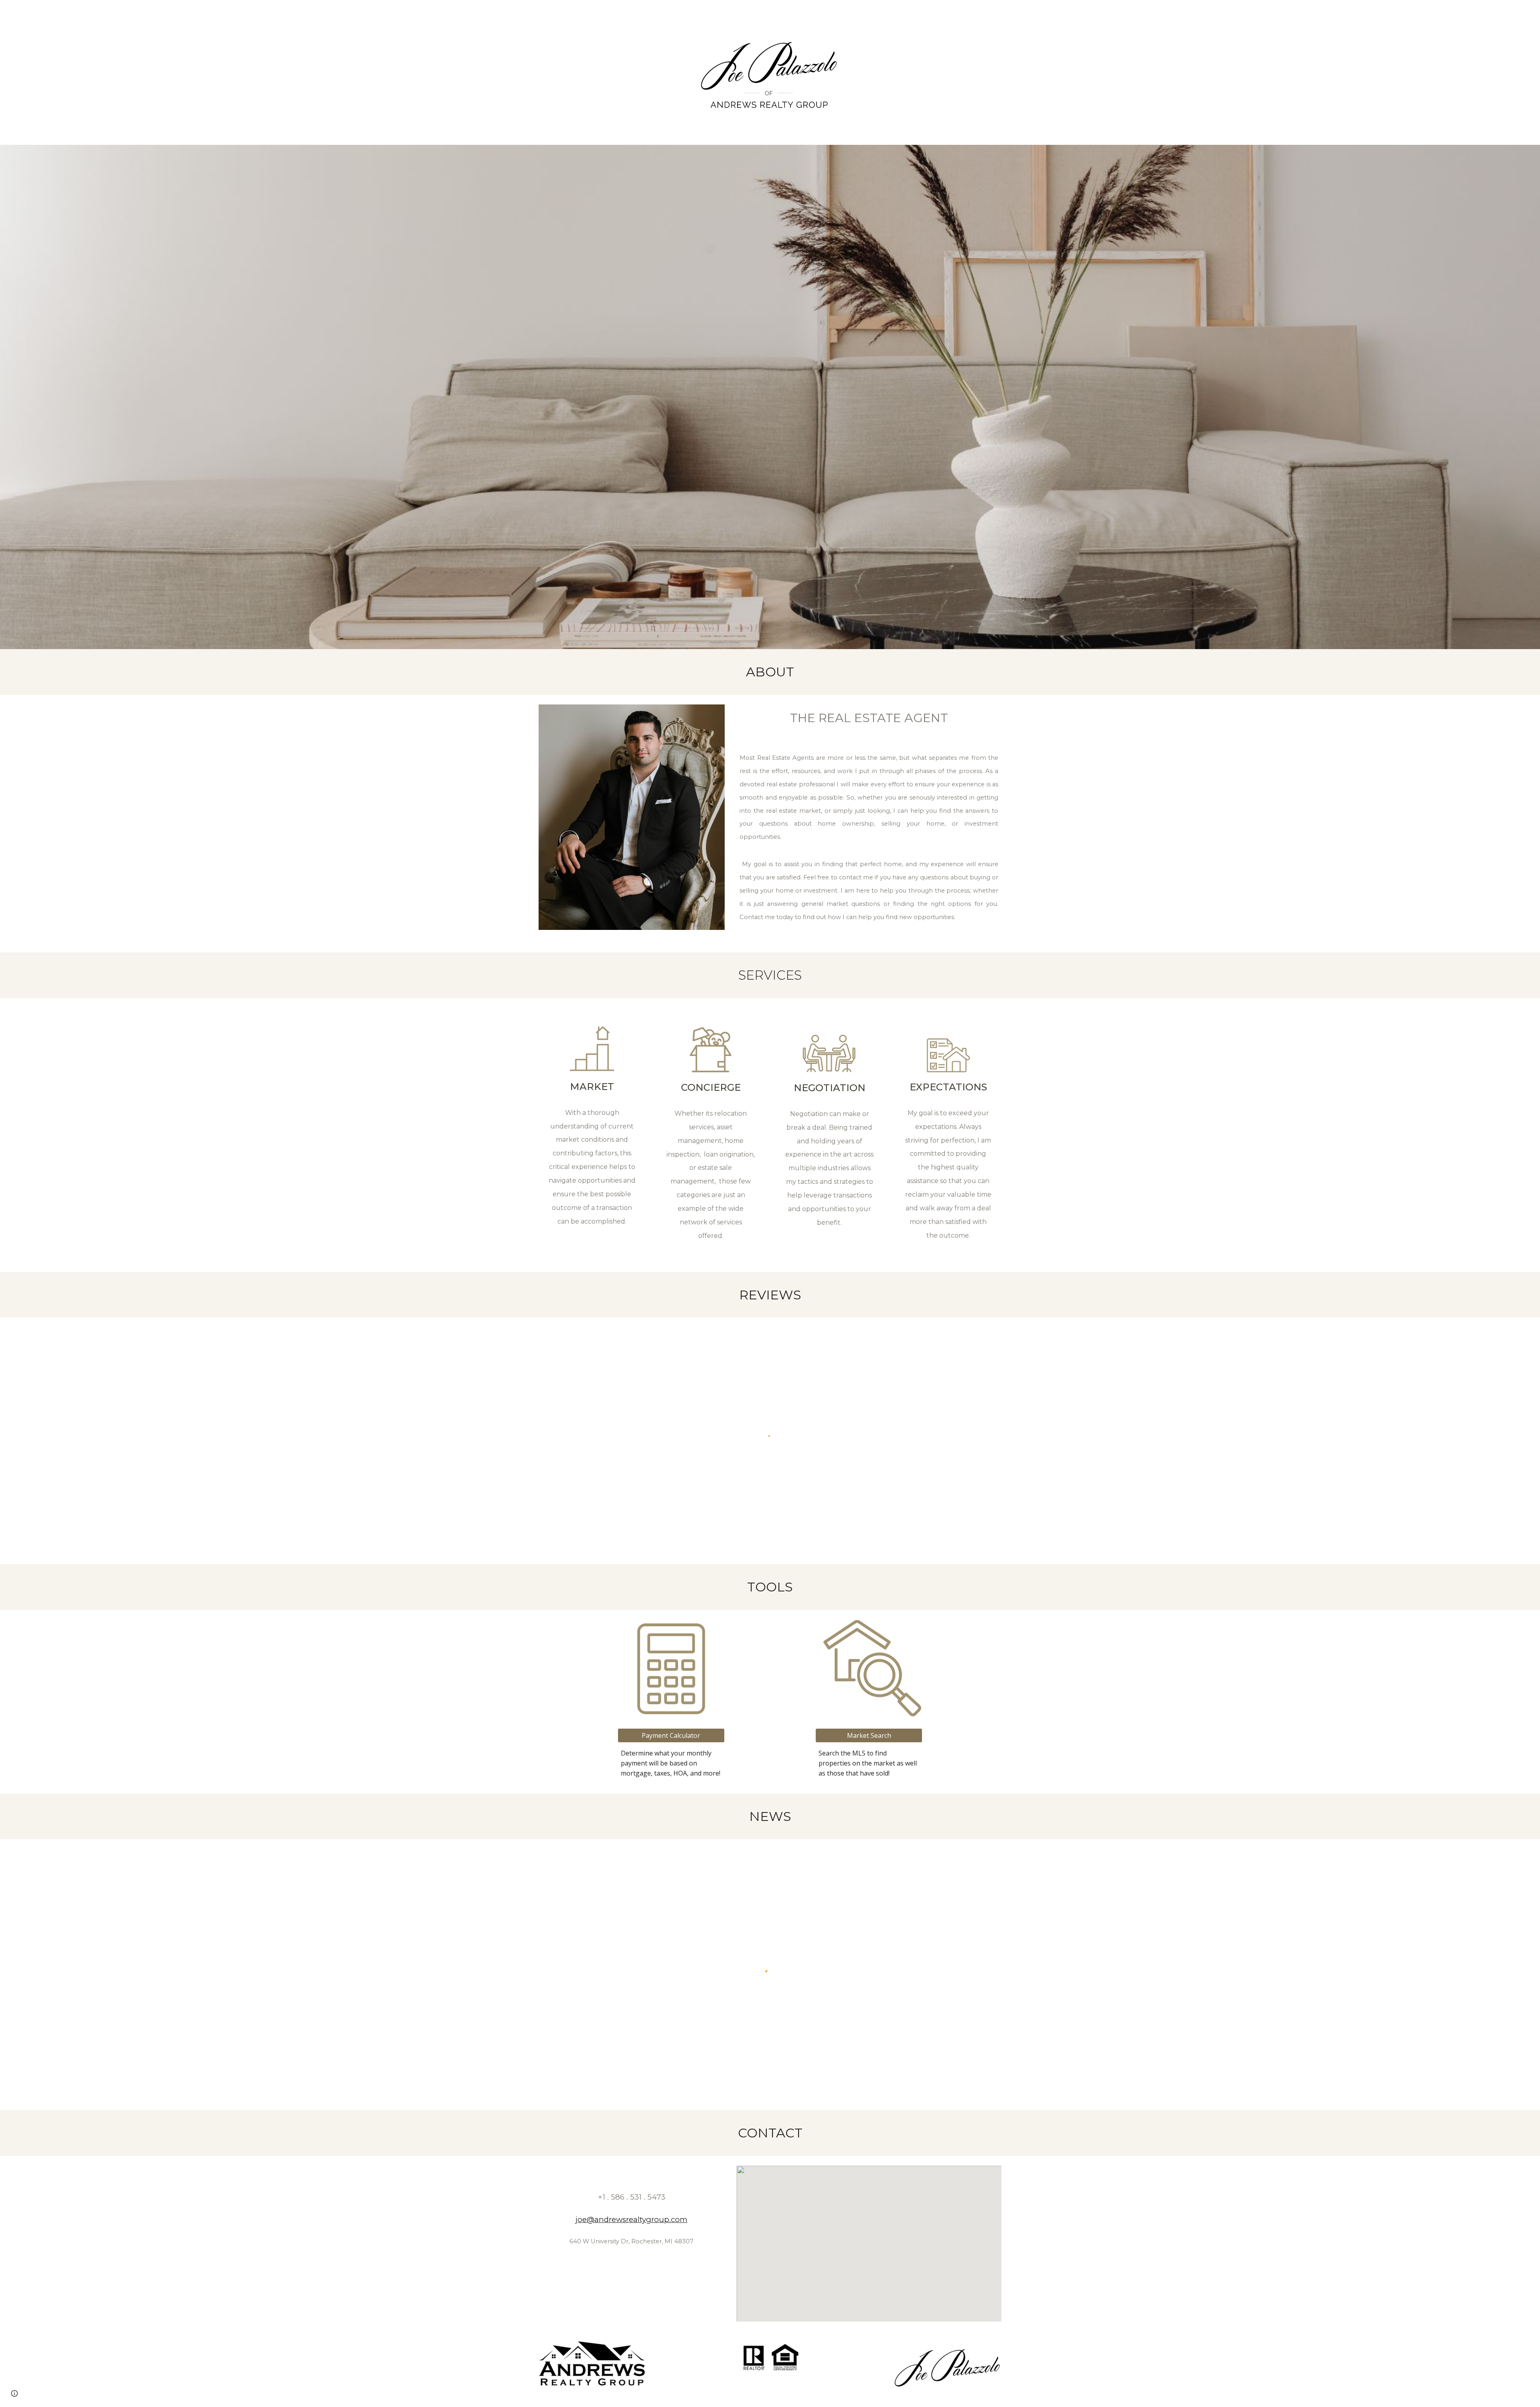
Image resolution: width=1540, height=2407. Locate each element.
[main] (770, 672)
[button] (14, 2393)
